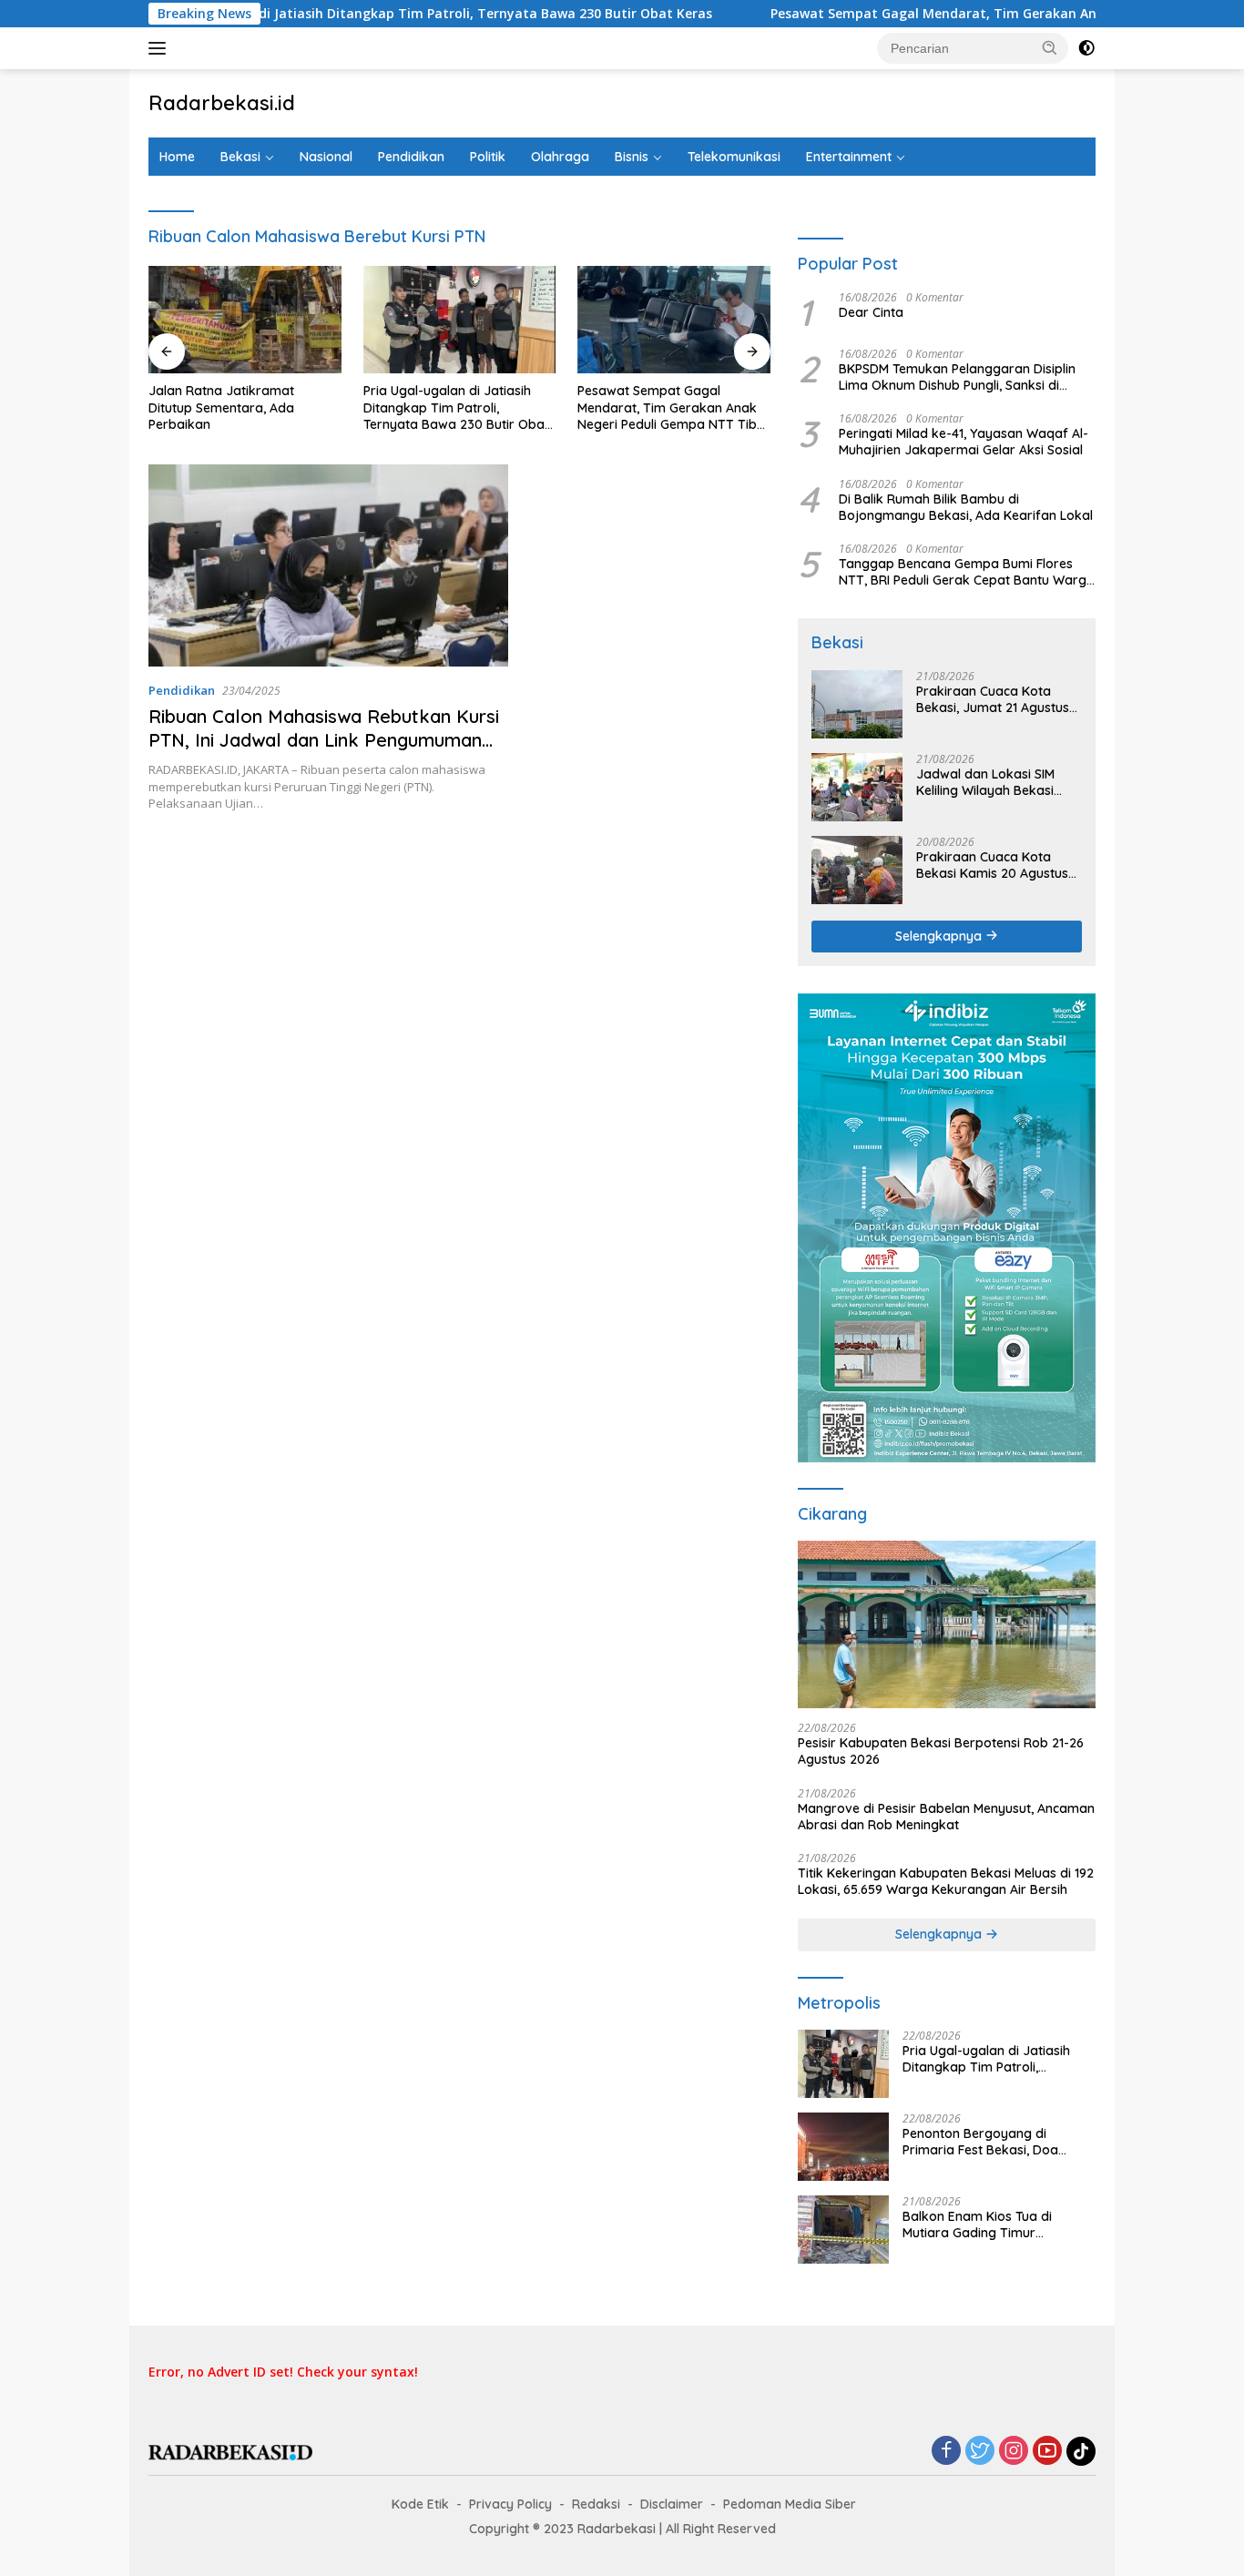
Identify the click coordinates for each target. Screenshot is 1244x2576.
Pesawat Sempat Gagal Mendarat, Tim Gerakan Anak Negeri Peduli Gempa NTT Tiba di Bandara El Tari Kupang (671, 407)
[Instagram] (1014, 2452)
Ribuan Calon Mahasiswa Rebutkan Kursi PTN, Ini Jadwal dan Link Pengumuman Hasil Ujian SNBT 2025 (324, 740)
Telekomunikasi (734, 157)
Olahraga (560, 157)
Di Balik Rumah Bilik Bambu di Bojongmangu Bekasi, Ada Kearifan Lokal (966, 507)
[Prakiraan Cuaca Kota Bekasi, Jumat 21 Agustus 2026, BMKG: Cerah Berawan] (857, 704)
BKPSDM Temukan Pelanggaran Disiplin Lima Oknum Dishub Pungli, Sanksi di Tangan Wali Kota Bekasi (957, 377)
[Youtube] (1047, 2452)
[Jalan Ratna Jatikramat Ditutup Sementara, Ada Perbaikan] (245, 320)
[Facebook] (946, 2452)
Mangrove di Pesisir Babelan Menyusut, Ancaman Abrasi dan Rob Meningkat (946, 1817)
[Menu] (161, 48)
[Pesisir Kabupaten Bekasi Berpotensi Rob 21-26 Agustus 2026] (947, 1624)
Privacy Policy (510, 2504)
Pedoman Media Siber (790, 2504)
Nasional (326, 157)
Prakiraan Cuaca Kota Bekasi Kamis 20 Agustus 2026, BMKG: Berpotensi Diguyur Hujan (992, 865)
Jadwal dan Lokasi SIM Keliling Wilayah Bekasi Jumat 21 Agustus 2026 (986, 782)
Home (177, 157)
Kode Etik (420, 2504)
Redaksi (596, 2504)
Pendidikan (411, 157)
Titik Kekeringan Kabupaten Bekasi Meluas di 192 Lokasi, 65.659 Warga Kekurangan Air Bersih (946, 1881)
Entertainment (849, 157)
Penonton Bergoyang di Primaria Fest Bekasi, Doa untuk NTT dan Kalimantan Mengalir (984, 2142)
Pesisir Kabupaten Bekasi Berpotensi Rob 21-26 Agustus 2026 (941, 1751)
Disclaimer (672, 2504)
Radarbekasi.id (222, 103)
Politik (488, 157)
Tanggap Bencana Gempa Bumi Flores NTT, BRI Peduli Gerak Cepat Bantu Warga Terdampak (967, 572)
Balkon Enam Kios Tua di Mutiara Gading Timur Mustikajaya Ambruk (977, 2225)
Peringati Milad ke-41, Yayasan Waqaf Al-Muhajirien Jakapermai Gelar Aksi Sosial (964, 442)
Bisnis (632, 157)
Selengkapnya (940, 936)
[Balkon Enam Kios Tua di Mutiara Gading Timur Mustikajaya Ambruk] (843, 2230)
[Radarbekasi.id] (230, 2451)
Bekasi (240, 157)
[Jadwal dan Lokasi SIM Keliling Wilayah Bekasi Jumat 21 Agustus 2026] (857, 787)
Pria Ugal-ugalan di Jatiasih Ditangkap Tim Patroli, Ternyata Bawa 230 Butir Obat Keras (340, 14)
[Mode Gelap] (1086, 48)
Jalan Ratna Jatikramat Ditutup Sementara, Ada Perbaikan (221, 407)
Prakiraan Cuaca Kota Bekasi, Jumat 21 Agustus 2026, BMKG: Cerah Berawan (993, 699)
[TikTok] (1081, 2451)
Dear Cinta (871, 312)
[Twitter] (980, 2452)
